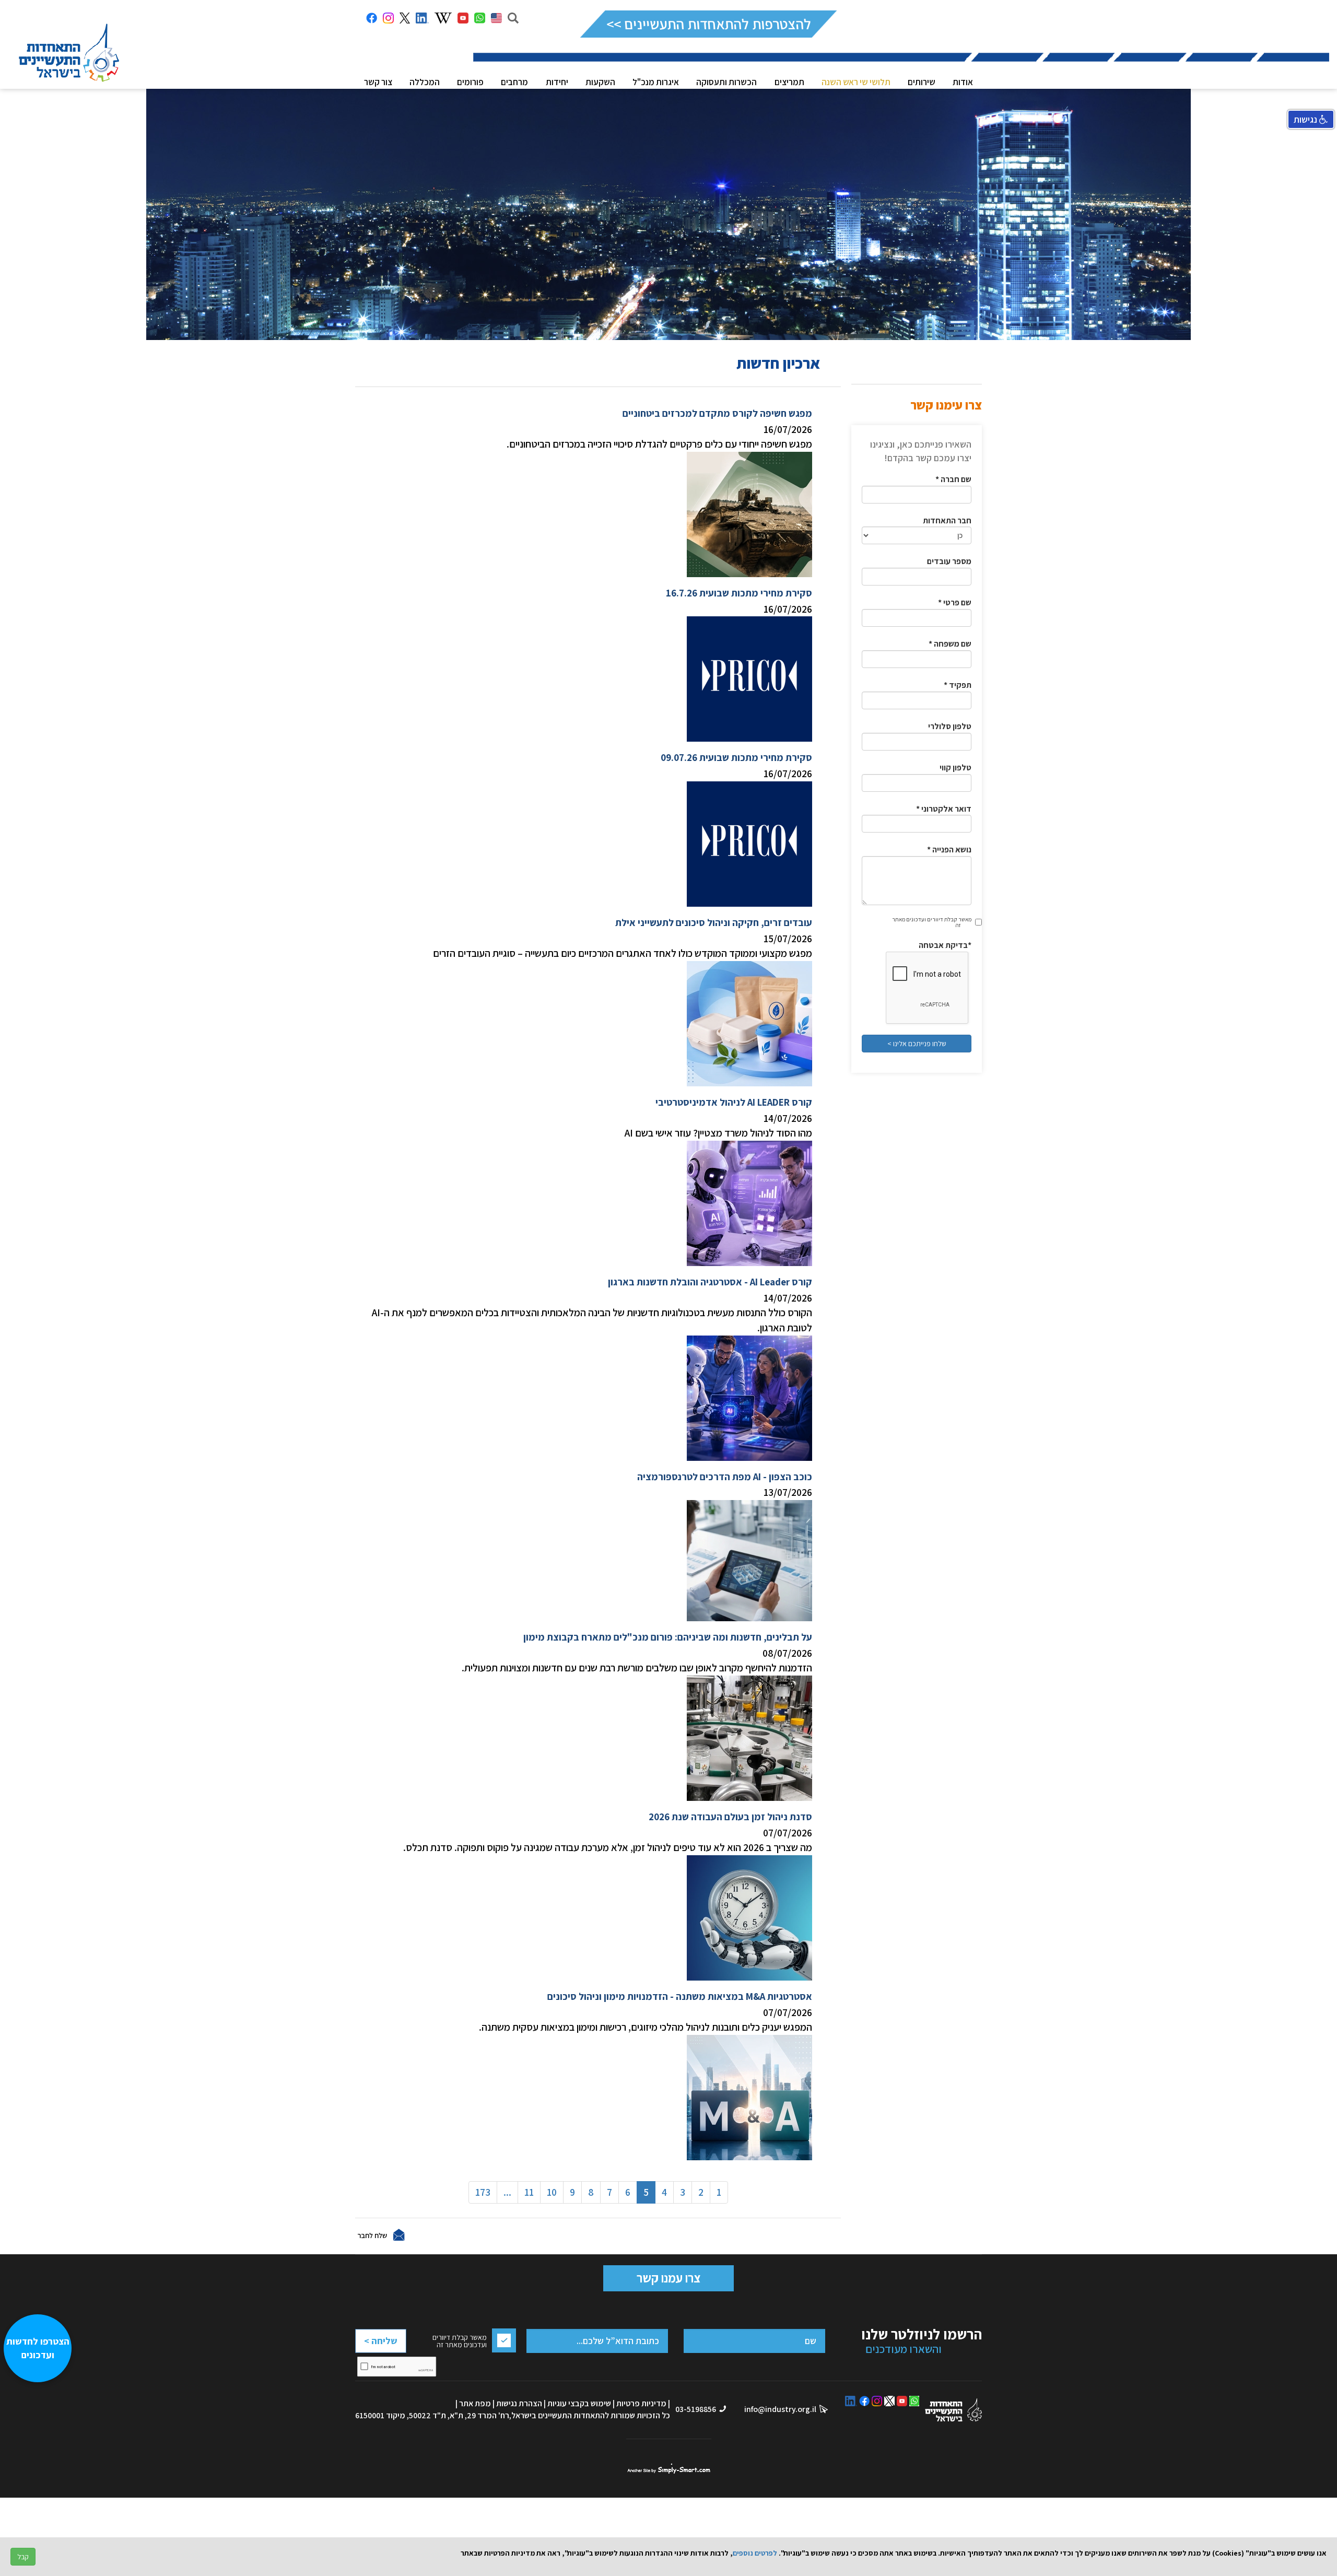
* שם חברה (953, 479)
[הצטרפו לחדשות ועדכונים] (43, 2521)
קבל (23, 2557)
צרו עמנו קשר (668, 2278)
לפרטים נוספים (755, 2553)
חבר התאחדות (947, 520)
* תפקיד (958, 685)
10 (552, 2192)
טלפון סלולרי (950, 726)
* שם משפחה (950, 644)
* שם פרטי (955, 602)
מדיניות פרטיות (641, 2403)
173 (483, 2192)
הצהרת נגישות (519, 2403)
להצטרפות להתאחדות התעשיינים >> (708, 24)
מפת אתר (475, 2403)
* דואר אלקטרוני (944, 809)
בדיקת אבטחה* (945, 945)
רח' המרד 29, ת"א (479, 2415)
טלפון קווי (955, 768)
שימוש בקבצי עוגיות (579, 2403)
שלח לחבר (372, 2235)
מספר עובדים (949, 561)
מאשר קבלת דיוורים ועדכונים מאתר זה (932, 922)
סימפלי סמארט (669, 2468)
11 (529, 2192)
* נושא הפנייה (949, 850)
